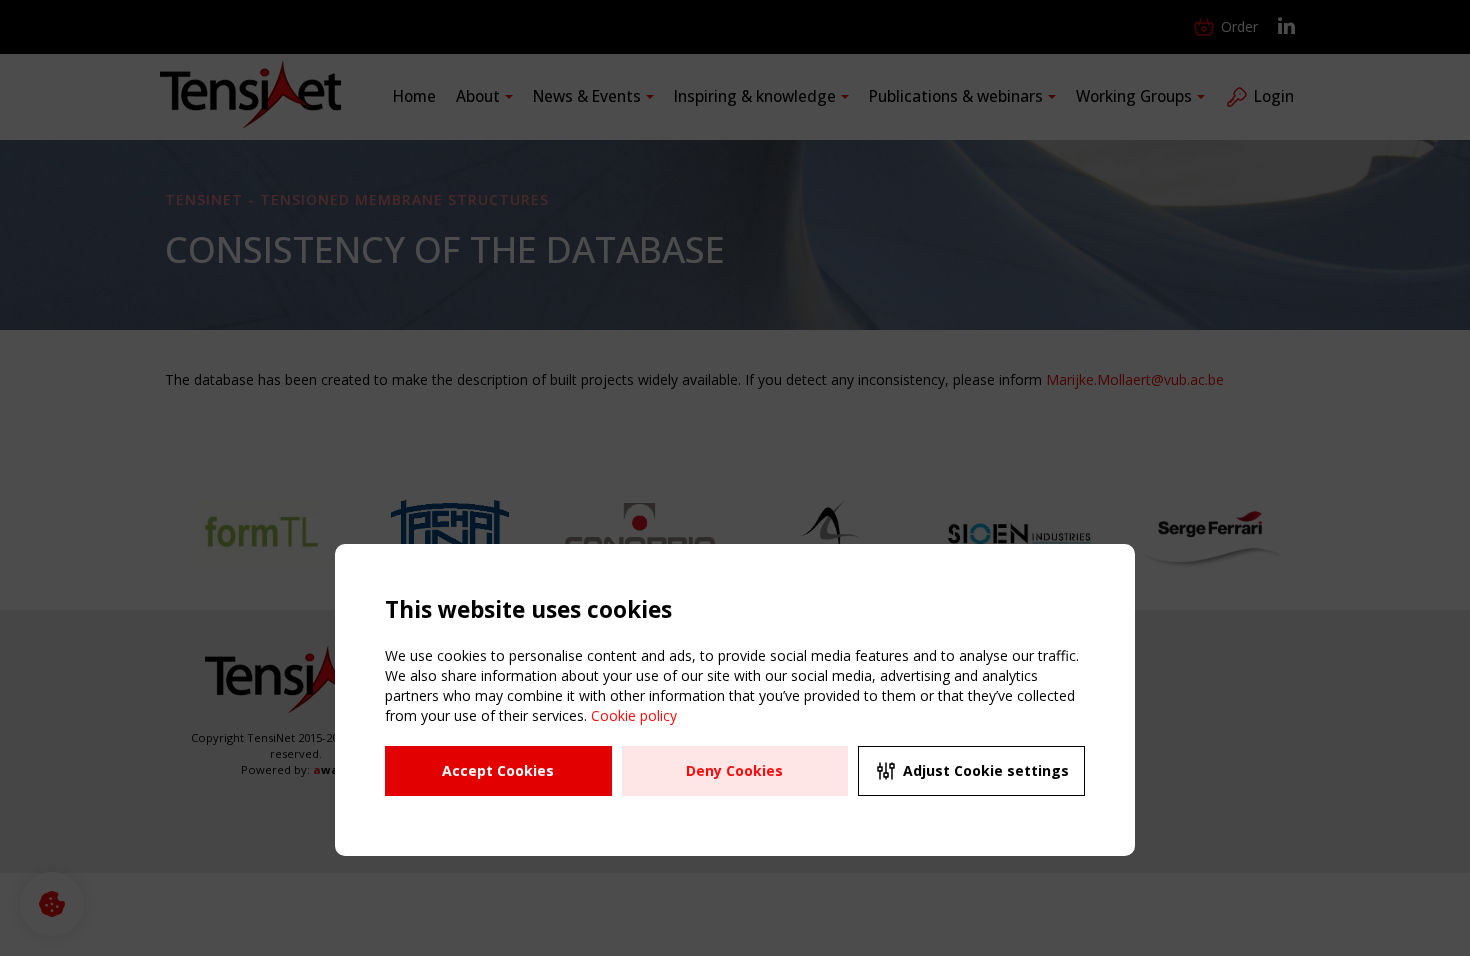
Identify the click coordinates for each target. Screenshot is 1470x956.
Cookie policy (634, 715)
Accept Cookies (498, 770)
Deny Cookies (734, 770)
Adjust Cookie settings (986, 770)
